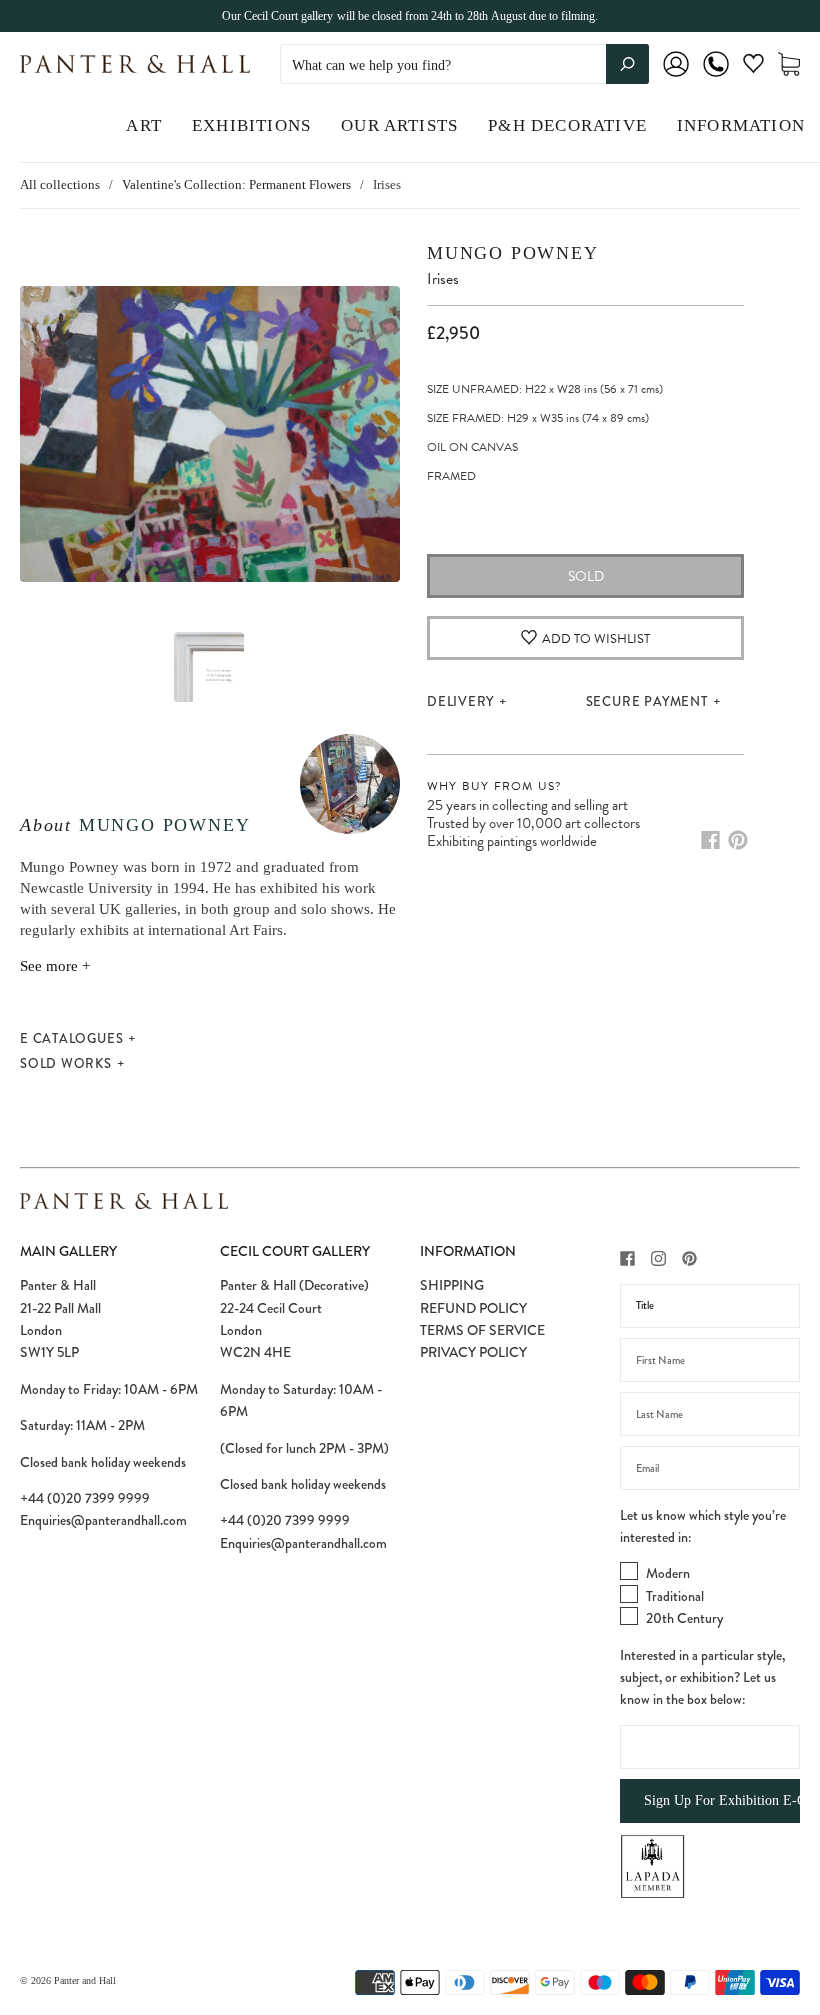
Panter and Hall (85, 1980)
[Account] (676, 77)
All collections (60, 184)
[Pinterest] (738, 840)
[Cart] (789, 64)
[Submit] (627, 64)
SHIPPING (452, 1285)
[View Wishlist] (753, 67)
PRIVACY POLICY (473, 1352)
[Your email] (710, 1468)
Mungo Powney (165, 825)
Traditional (675, 1596)
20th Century (684, 1618)
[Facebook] (710, 840)
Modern (668, 1573)
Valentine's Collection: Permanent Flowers (236, 184)
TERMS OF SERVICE (482, 1330)
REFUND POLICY (473, 1308)
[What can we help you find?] (464, 65)
